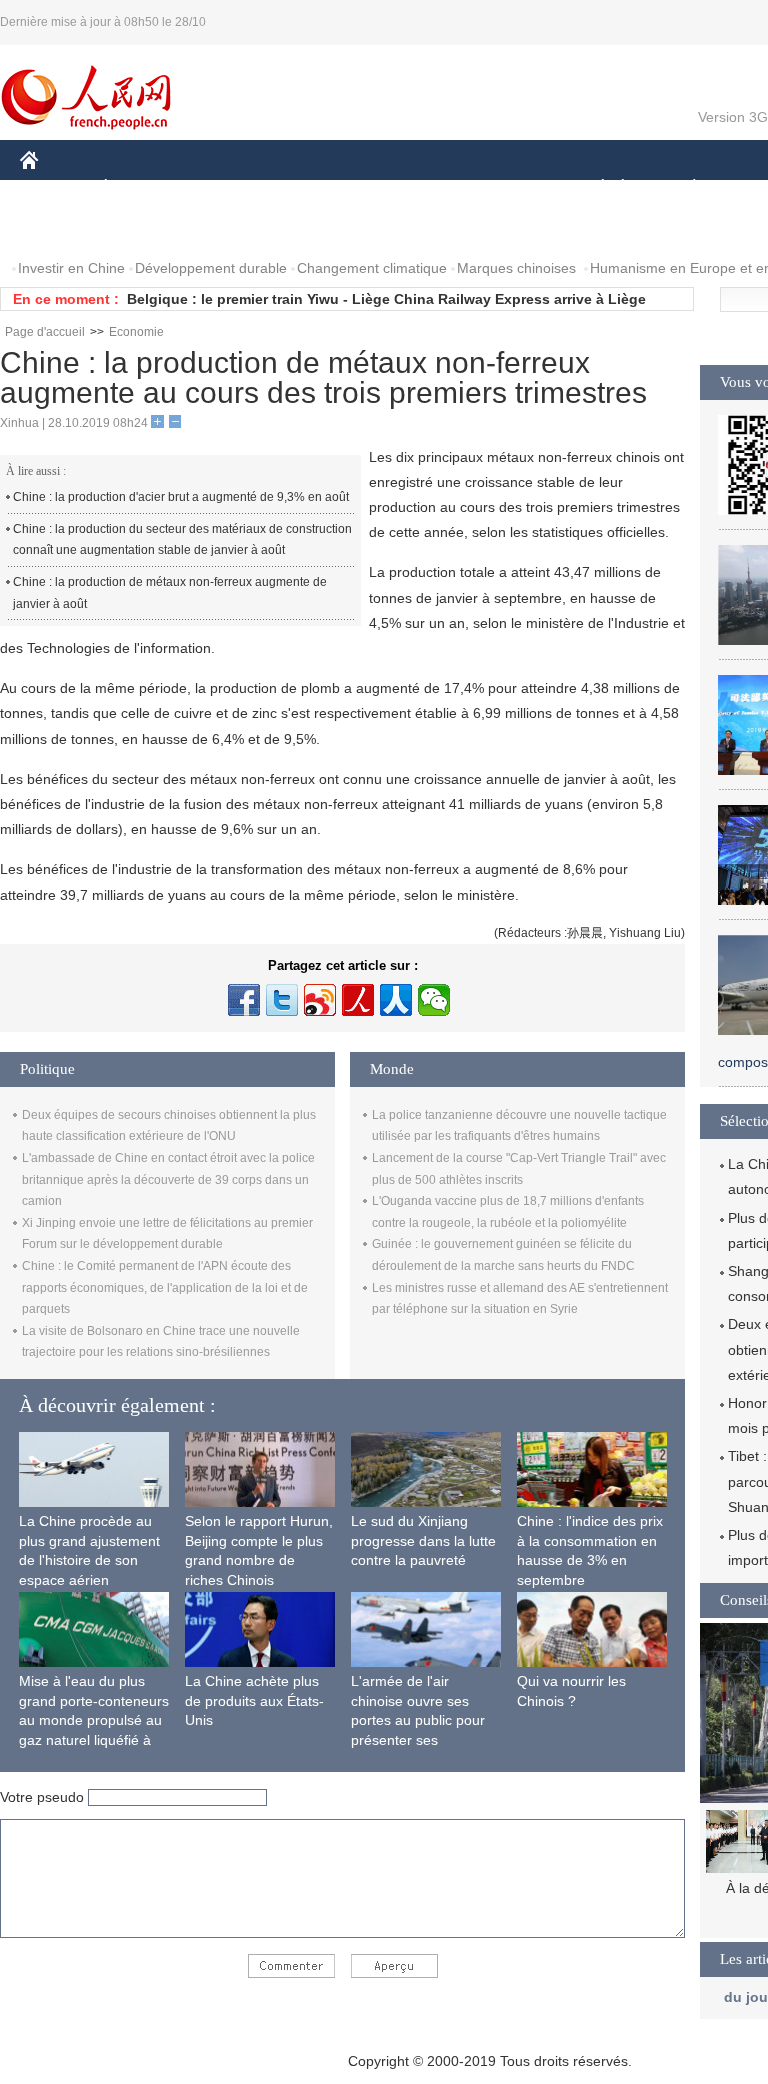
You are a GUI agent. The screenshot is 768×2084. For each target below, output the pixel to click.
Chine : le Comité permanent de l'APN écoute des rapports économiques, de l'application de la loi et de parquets (165, 1287)
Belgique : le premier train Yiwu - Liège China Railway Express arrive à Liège (386, 299)
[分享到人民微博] (358, 1000)
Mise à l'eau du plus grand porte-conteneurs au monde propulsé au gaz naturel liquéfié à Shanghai (94, 1720)
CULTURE (502, 188)
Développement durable (211, 268)
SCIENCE (411, 188)
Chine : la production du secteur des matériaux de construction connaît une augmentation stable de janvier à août (182, 540)
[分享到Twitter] (282, 1000)
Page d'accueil (45, 332)
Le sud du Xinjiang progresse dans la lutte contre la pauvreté (423, 1540)
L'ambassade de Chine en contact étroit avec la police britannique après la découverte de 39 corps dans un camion (168, 1179)
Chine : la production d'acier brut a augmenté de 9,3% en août (181, 497)
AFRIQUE (321, 188)
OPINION (63, 228)
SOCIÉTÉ (593, 188)
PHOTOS (149, 228)
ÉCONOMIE (143, 188)
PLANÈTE (683, 188)
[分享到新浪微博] (320, 1000)
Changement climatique (372, 268)
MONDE (236, 188)
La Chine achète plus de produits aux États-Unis (254, 1700)
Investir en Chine (71, 268)
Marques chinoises (516, 268)
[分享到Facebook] (244, 1000)
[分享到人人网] (396, 1000)
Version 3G (733, 117)
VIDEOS (231, 228)
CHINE (55, 188)
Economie (136, 332)
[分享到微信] (434, 1000)
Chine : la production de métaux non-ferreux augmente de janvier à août (170, 593)
